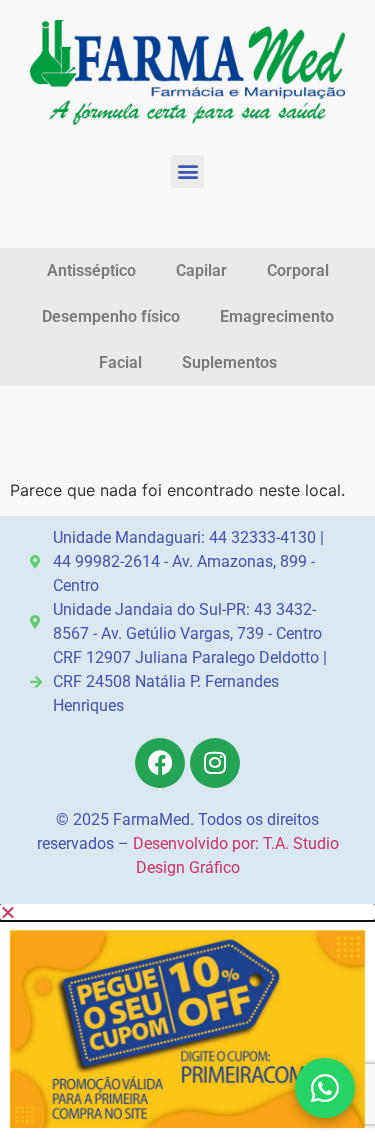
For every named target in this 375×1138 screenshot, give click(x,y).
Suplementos (229, 362)
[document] (187, 1021)
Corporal (298, 270)
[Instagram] (215, 763)
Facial (120, 362)
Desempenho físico (111, 316)
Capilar (201, 270)
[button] (187, 171)
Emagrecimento (277, 316)
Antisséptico (91, 270)
